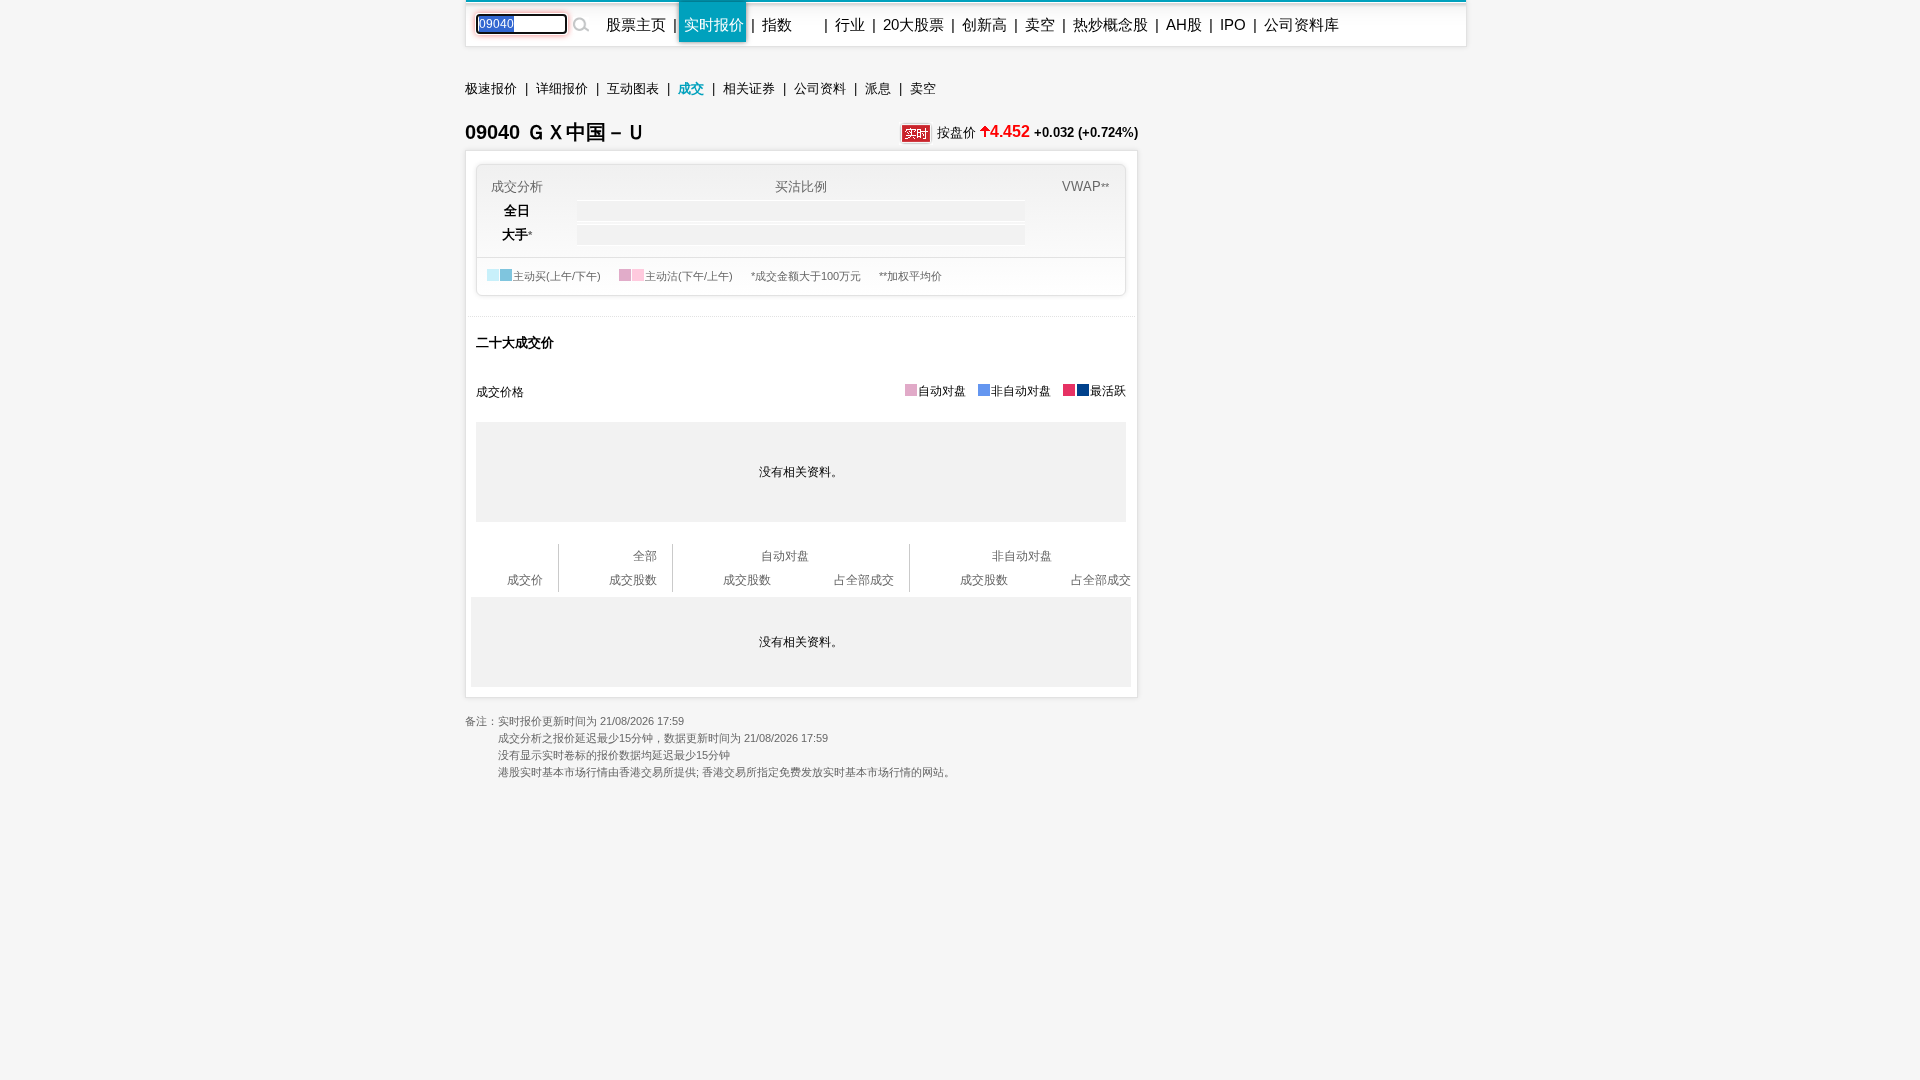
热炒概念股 (1110, 24)
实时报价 (714, 24)
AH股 (1184, 24)
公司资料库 (1301, 24)
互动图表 (633, 88)
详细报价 (562, 88)
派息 (878, 88)
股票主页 (636, 24)
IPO (1233, 24)
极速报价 (491, 88)
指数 (777, 24)
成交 (691, 88)
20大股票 (913, 24)
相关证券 (749, 88)
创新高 (984, 24)
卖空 (1040, 24)
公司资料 (820, 88)
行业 (850, 24)
